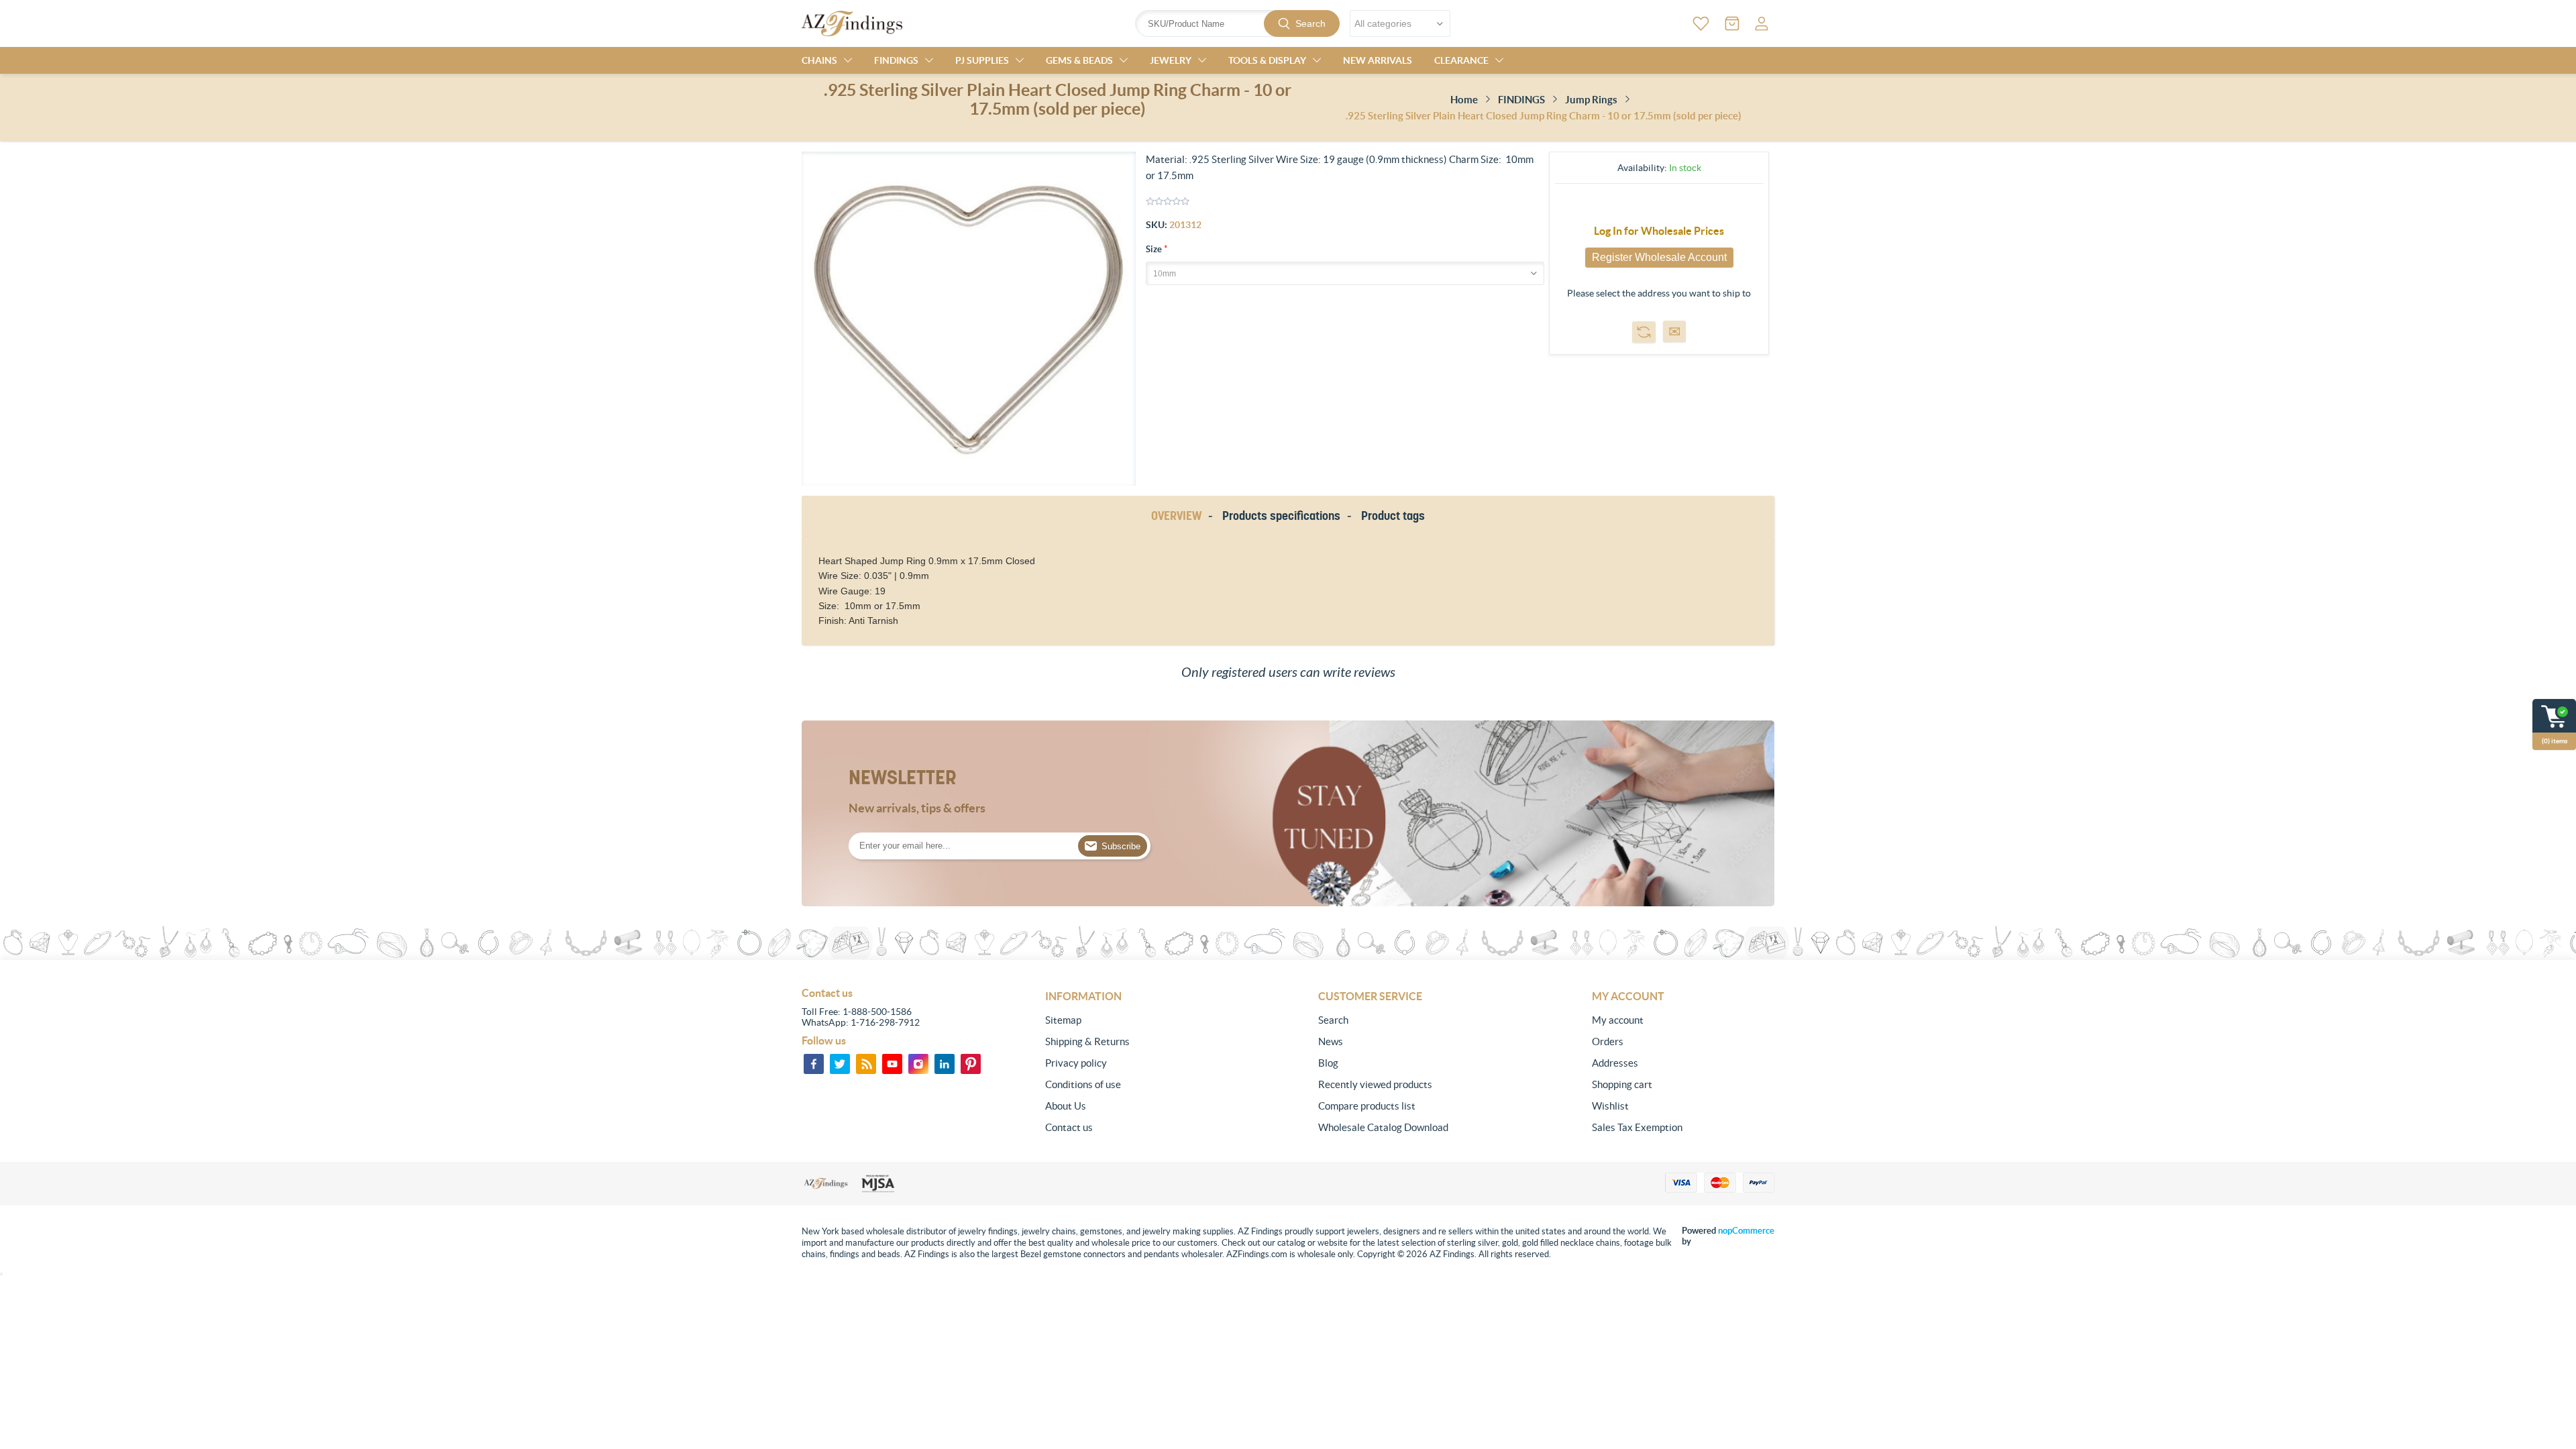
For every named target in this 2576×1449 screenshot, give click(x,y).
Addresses (1615, 1063)
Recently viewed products (1375, 1084)
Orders (1608, 1041)
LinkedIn (945, 1064)
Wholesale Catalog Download (1383, 1127)
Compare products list (1367, 1106)
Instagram (918, 1064)
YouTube (892, 1064)
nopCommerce (1746, 1231)
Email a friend (1674, 331)
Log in (1762, 23)
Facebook (814, 1064)
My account (1618, 1020)
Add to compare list (1644, 332)
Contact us (1069, 1127)
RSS (866, 1064)
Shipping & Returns (1087, 1041)
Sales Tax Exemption (1637, 1127)
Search (1310, 23)
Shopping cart (1622, 1084)
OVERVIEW (1176, 516)
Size (1155, 249)
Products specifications (1281, 516)
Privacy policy (1076, 1063)
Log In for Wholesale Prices (1659, 231)
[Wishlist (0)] (1701, 23)
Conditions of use (1083, 1084)
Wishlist (1610, 1106)
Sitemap (1063, 1020)
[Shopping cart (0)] (1732, 23)
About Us (1066, 1106)
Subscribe (1121, 846)
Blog (1328, 1063)
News (1331, 1041)
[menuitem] (1136, 1020)
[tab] (1179, 516)
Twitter (840, 1064)
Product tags (1393, 516)
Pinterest (971, 1064)
